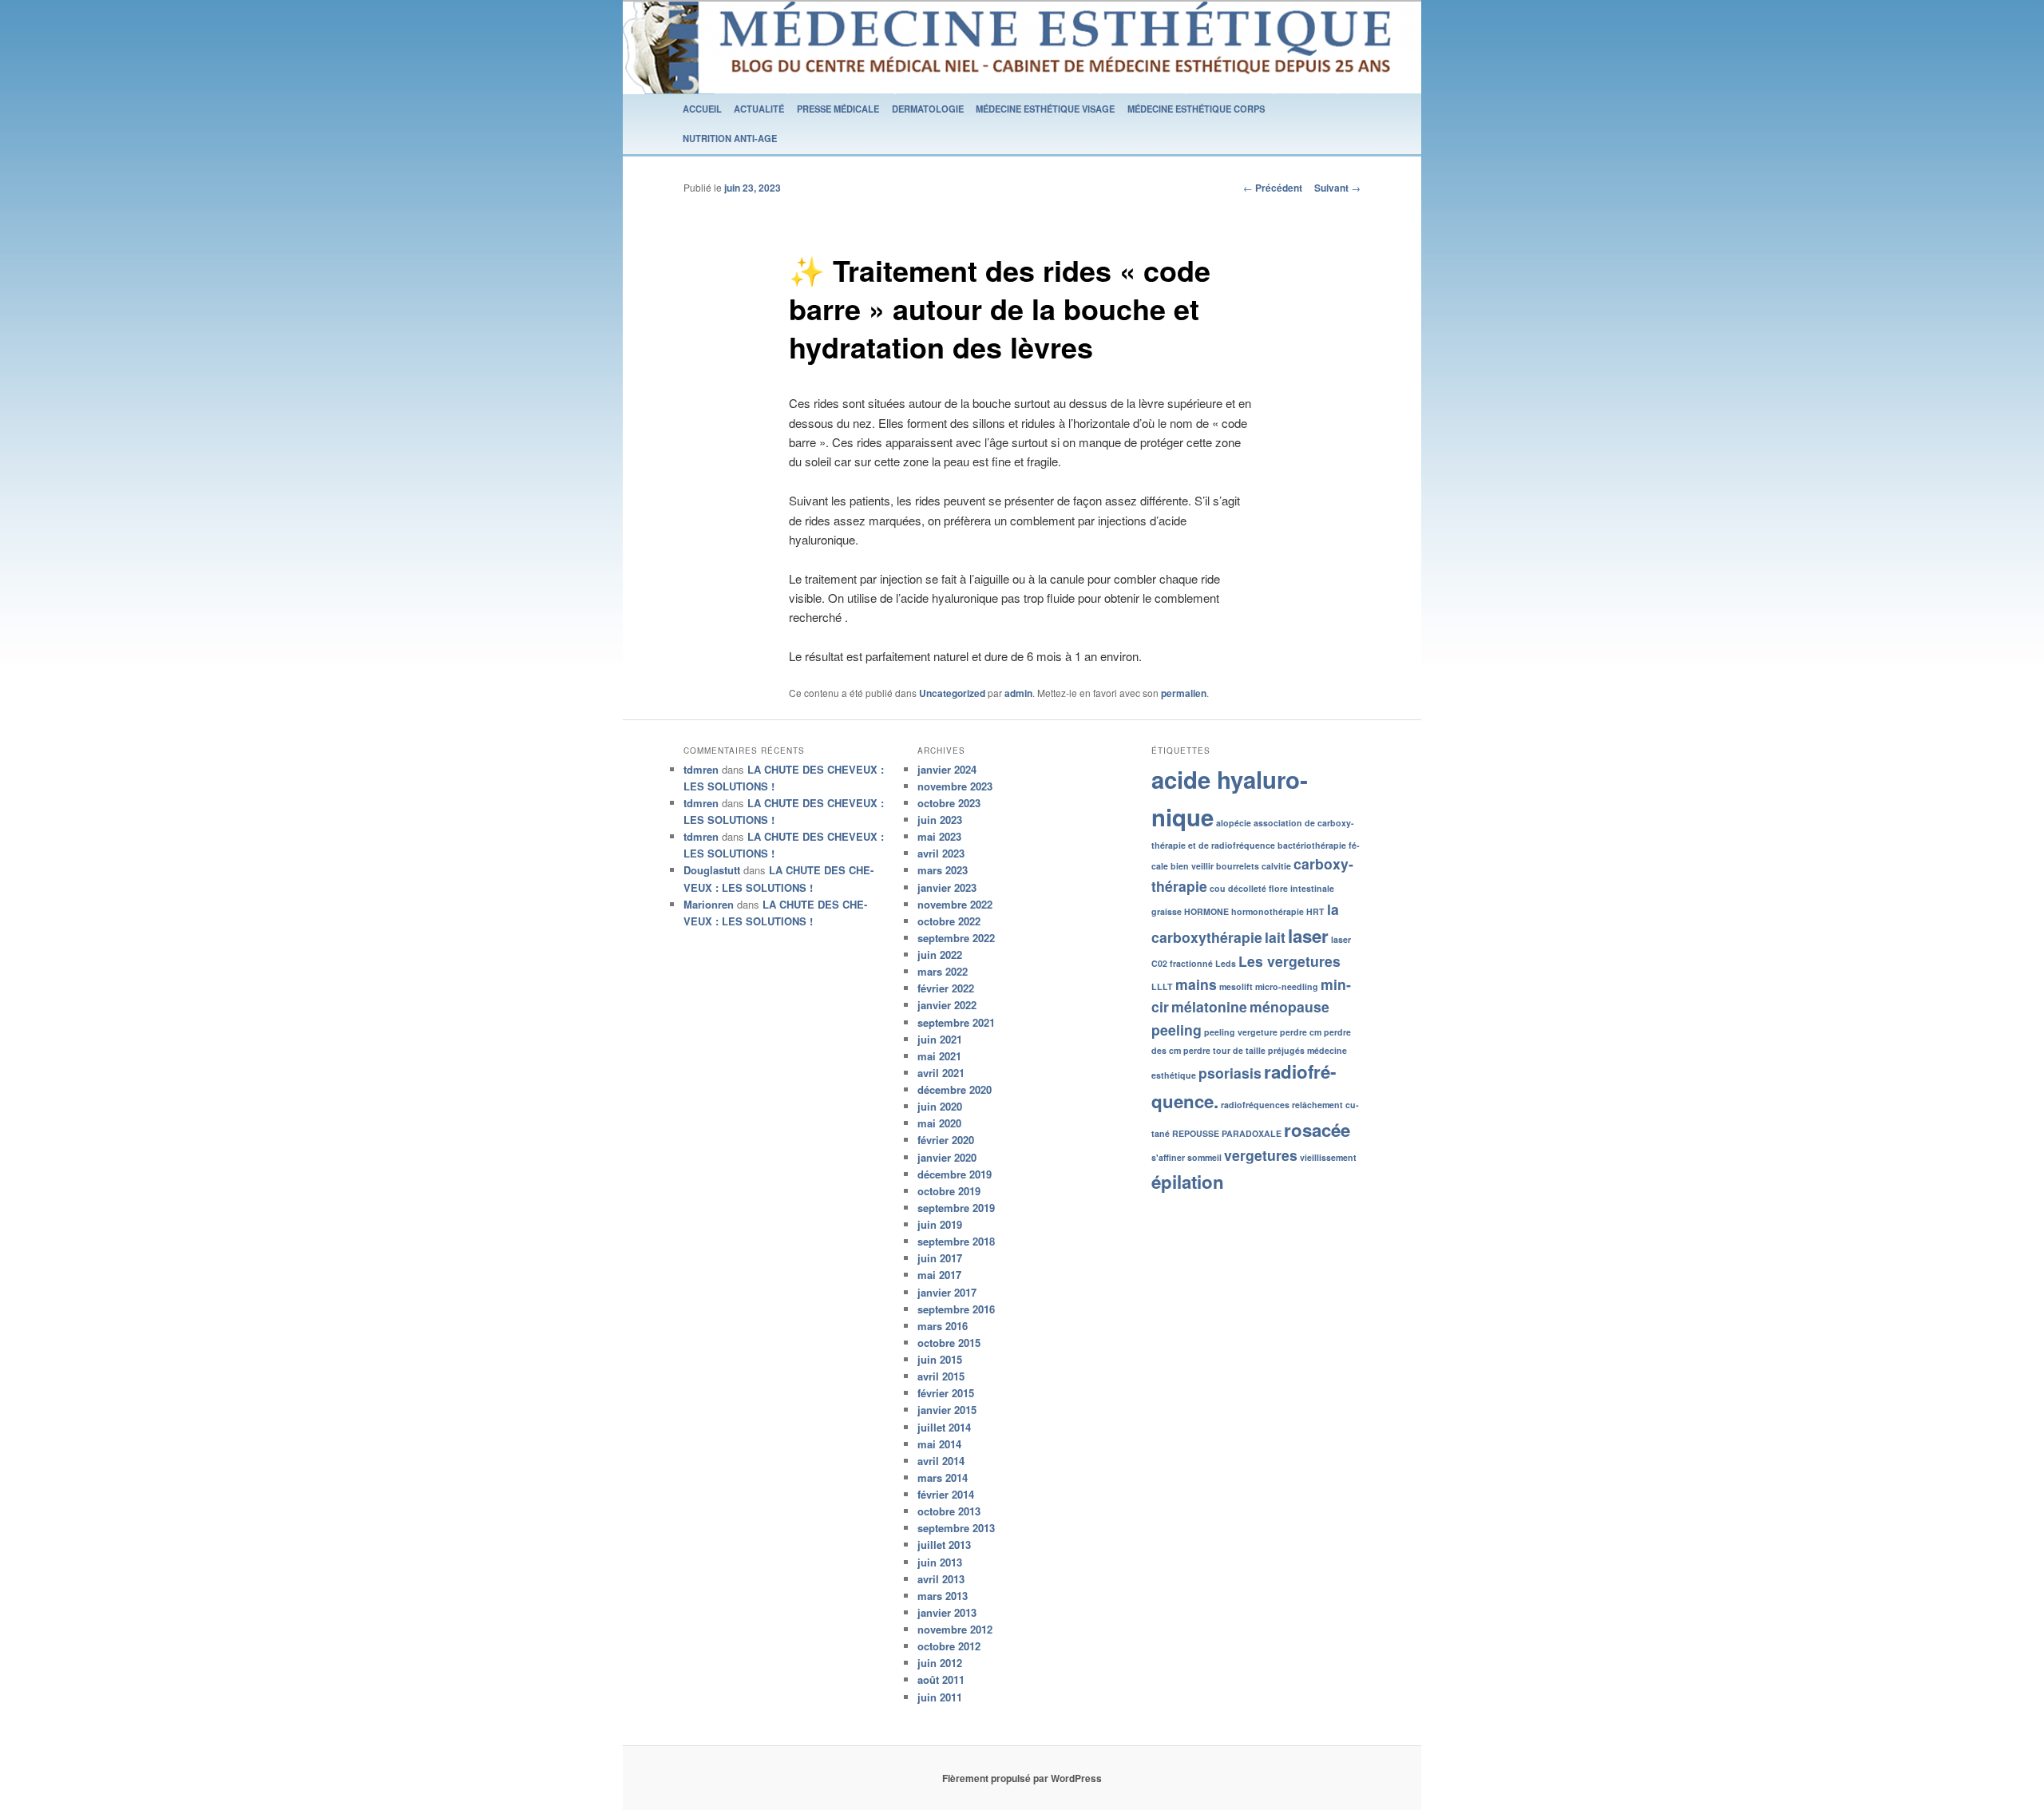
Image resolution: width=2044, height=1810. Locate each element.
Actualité (759, 109)
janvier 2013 (947, 1612)
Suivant (1337, 188)
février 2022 (946, 988)
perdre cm (1301, 1032)
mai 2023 (939, 836)
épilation (1188, 1182)
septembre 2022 (956, 938)
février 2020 (946, 1140)
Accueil (702, 109)
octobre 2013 (949, 1511)
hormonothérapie (1268, 911)
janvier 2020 (947, 1157)
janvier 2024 (947, 769)
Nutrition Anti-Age (730, 138)
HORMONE (1206, 911)
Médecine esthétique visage (1045, 109)
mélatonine (1209, 1006)
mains (1196, 984)
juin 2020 (940, 1106)
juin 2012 (940, 1663)
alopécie (1234, 823)
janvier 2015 (947, 1410)
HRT (1315, 911)
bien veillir (1192, 866)
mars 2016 (943, 1326)
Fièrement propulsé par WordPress (1022, 1778)
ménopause (1289, 1006)
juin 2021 (940, 1039)
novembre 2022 (955, 904)
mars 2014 (943, 1477)
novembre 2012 (955, 1629)
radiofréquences (1255, 1105)
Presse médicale (838, 109)
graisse (1167, 911)
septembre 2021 (956, 1022)
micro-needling (1287, 986)
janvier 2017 (947, 1292)
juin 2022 (940, 955)
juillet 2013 (944, 1545)
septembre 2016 (956, 1309)
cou (1218, 888)
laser (1308, 936)
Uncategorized (952, 693)
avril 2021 (941, 1073)
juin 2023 (940, 820)
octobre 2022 (949, 921)
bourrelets (1238, 866)
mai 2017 (939, 1275)
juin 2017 (940, 1258)
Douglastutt (712, 870)
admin (1018, 693)
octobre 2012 (949, 1646)
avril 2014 (941, 1461)
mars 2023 (943, 870)
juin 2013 (940, 1562)
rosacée (1317, 1130)
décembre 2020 (955, 1089)
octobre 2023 (949, 803)
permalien (1184, 693)
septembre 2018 (956, 1241)
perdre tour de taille (1224, 1050)
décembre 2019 (955, 1174)
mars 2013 (943, 1596)
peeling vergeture (1241, 1032)
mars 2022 (943, 971)
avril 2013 (941, 1579)
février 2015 (946, 1393)
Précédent (1273, 188)
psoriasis (1230, 1073)
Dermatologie (928, 109)
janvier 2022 (947, 1005)
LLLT (1162, 986)
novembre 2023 (955, 786)
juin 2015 (940, 1359)
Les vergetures (1289, 961)
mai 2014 (939, 1444)
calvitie (1276, 866)
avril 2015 (941, 1376)
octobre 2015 (949, 1343)
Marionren (709, 904)
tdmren (701, 769)
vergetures (1261, 1155)
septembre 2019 (956, 1208)
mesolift (1236, 986)
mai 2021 (939, 1056)
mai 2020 (939, 1123)
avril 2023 (941, 853)
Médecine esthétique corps (1196, 109)
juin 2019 (940, 1224)
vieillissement (1328, 1157)
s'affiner (1168, 1157)
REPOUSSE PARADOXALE (1227, 1133)
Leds (1226, 963)
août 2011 (941, 1679)
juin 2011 (940, 1697)
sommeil (1204, 1157)
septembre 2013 (956, 1528)
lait (1275, 937)
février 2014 (946, 1494)
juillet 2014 (944, 1427)
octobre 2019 (949, 1191)
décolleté (1247, 888)
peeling (1176, 1030)
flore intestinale (1301, 888)
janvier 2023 (947, 887)
